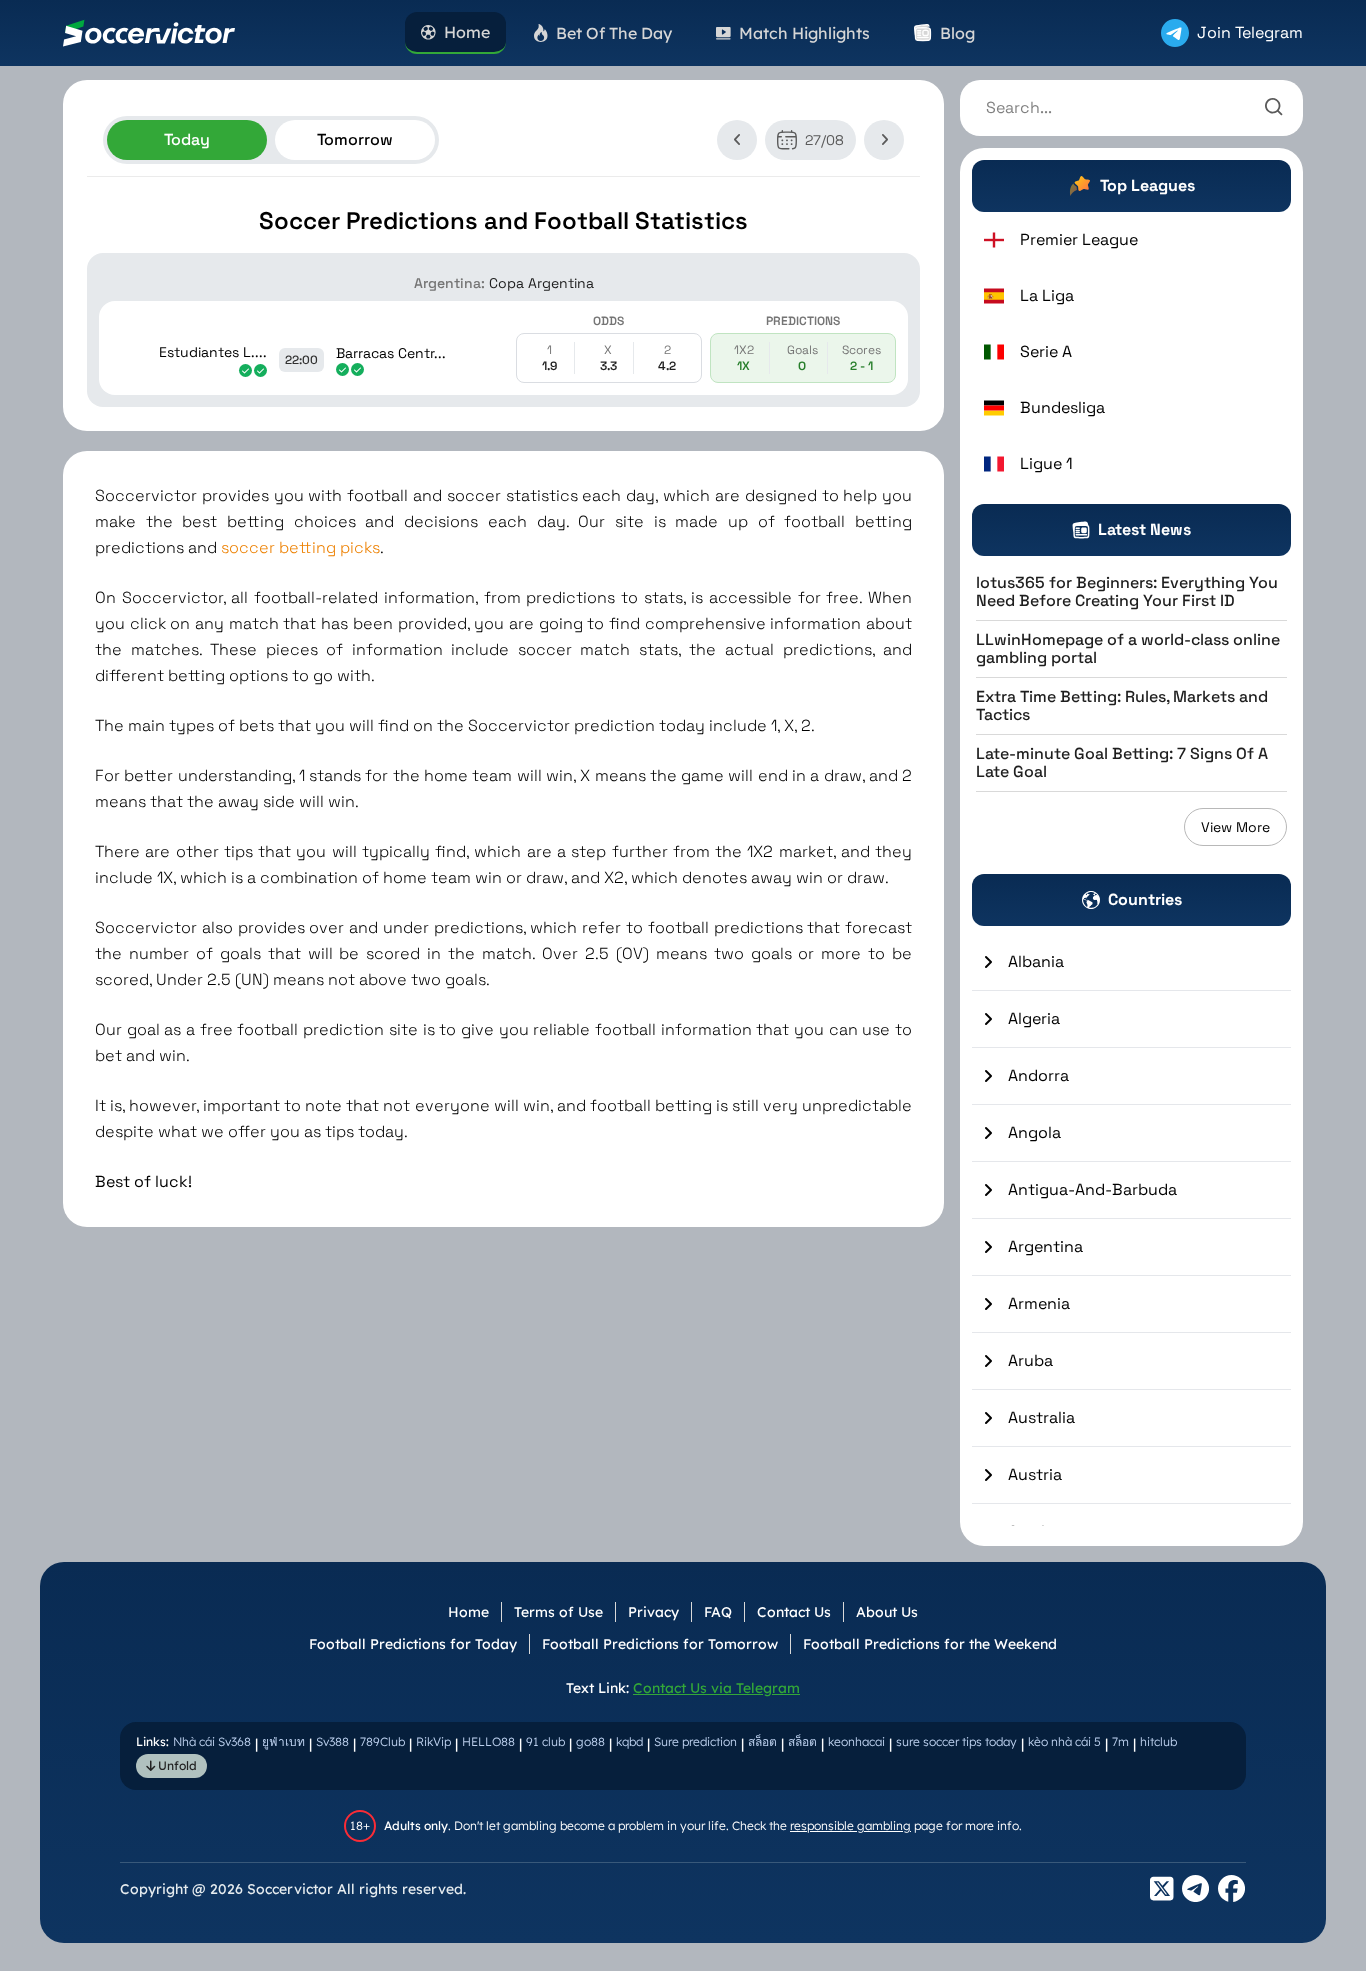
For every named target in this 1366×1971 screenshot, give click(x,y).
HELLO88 (488, 1741)
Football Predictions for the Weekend (930, 1644)
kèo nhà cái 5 (1064, 1741)
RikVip (433, 1741)
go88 (590, 1741)
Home (468, 1612)
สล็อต (762, 1741)
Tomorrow (355, 139)
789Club (382, 1741)
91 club (545, 1741)
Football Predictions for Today (413, 1644)
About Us (887, 1612)
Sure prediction (695, 1741)
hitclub (1158, 1741)
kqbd (629, 1741)
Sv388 (332, 1741)
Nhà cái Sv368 (212, 1741)
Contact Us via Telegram (716, 1688)
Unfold (176, 1765)
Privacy (653, 1612)
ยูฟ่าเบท (283, 1741)
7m (1120, 1741)
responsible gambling (850, 1825)
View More (1235, 827)
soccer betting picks (300, 547)
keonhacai (856, 1741)
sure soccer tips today (956, 1741)
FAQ (718, 1612)
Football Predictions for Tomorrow (660, 1644)
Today (187, 139)
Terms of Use (558, 1612)
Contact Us (794, 1612)
